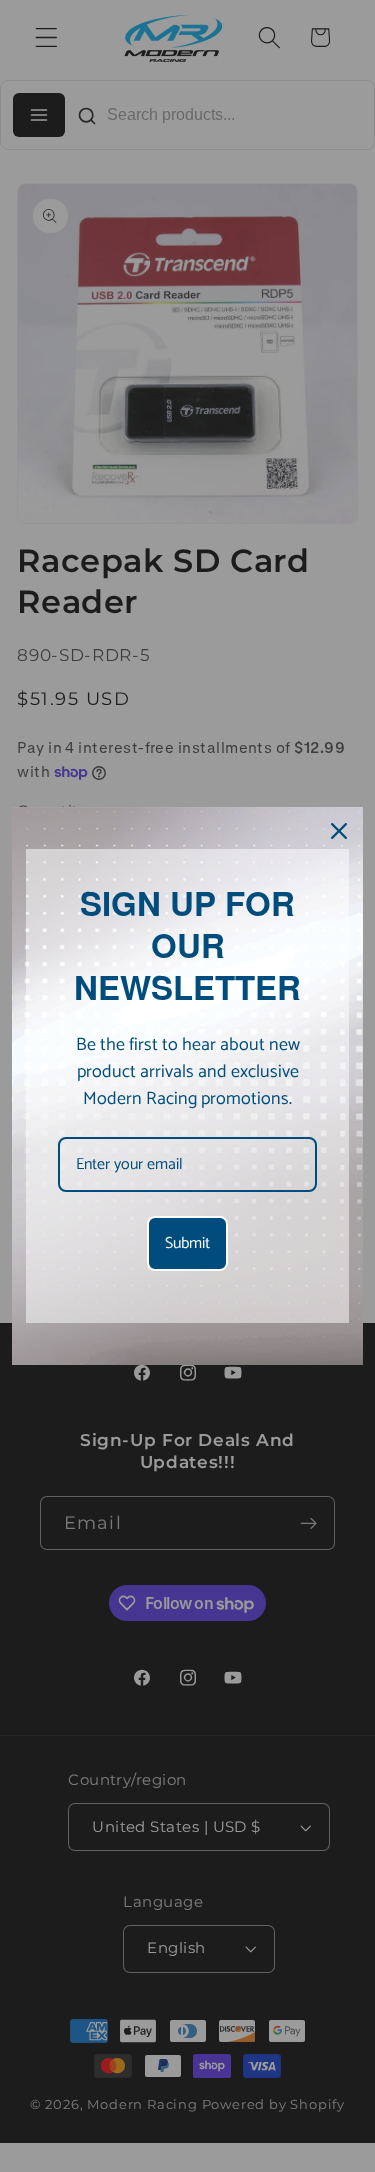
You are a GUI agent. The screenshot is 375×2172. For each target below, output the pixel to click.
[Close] (339, 831)
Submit (187, 1243)
